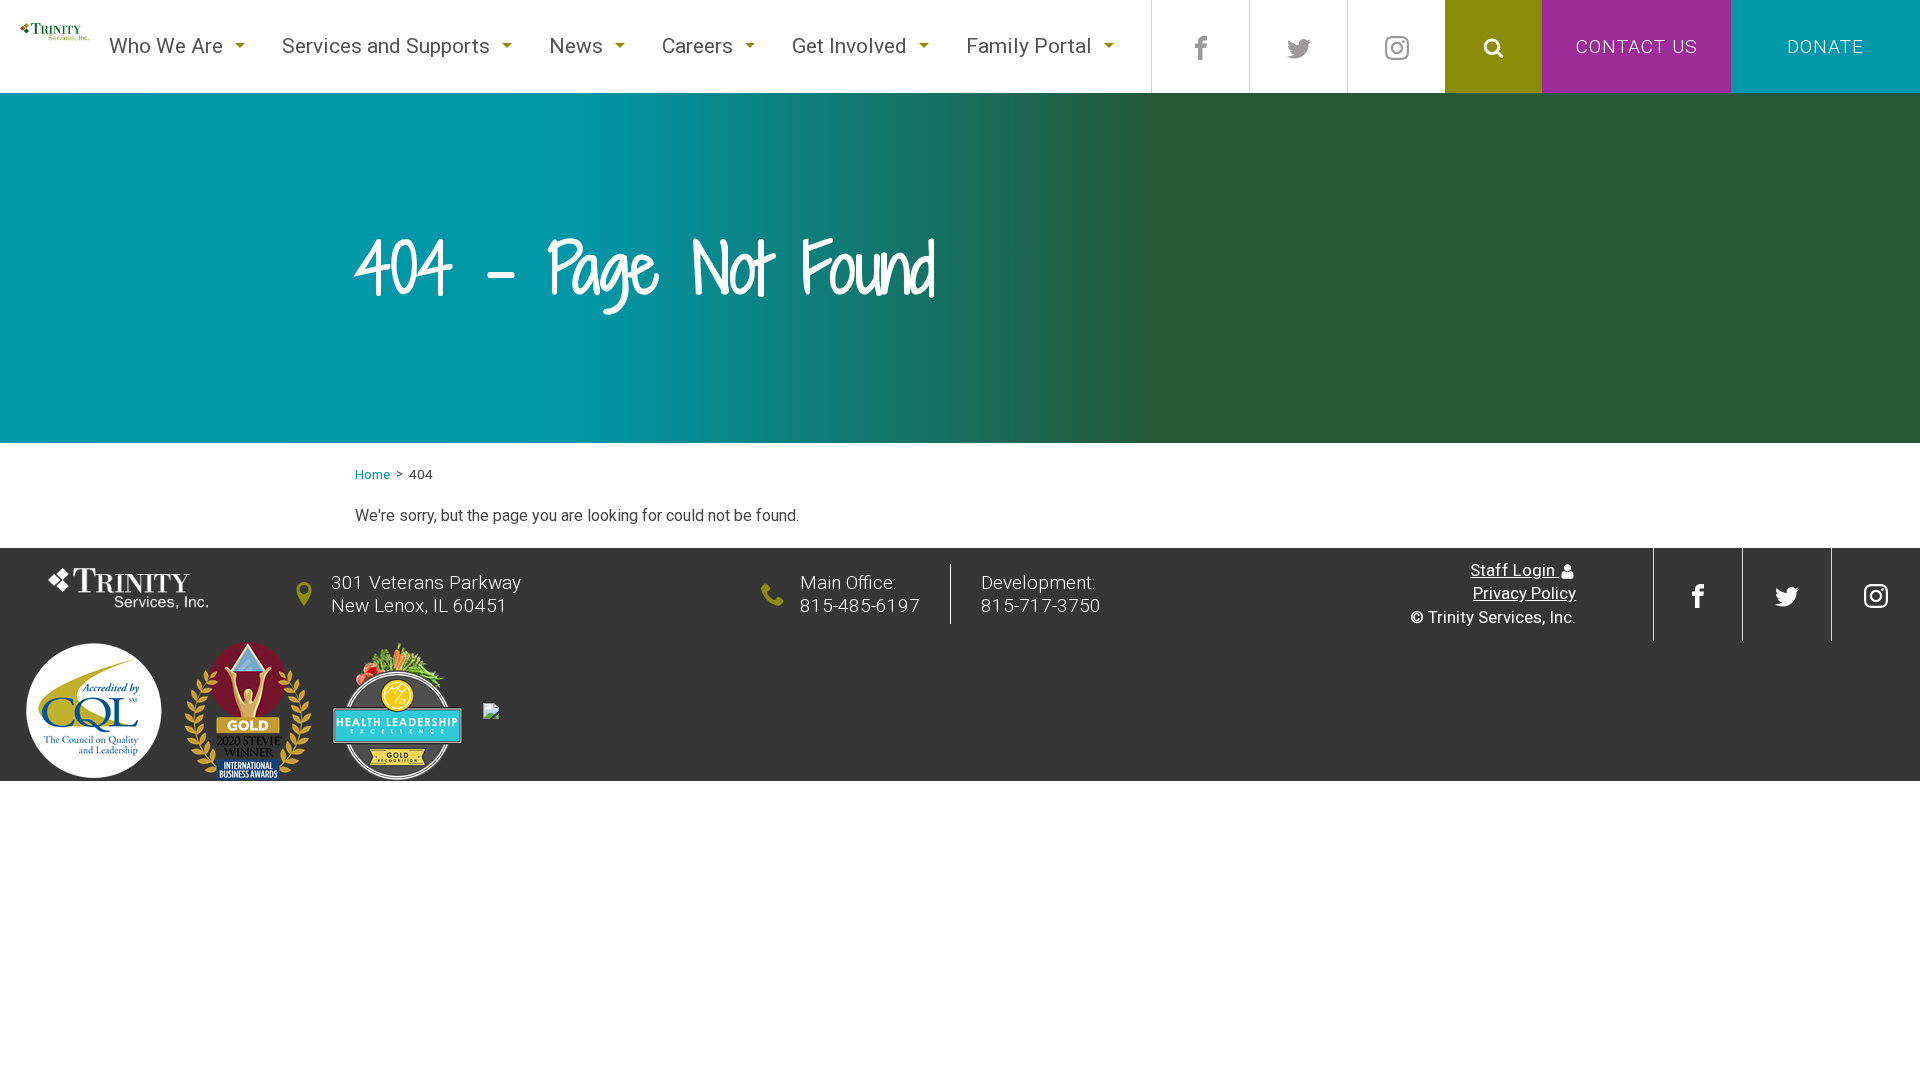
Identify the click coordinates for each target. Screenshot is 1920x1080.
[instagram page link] (1396, 46)
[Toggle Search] (1493, 46)
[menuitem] (166, 46)
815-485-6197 (860, 605)
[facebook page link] (1200, 46)
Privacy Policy (1524, 593)
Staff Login (1514, 570)
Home (372, 474)
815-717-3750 (1041, 605)
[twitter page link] (1298, 46)
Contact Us (1637, 46)
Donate (1825, 46)
